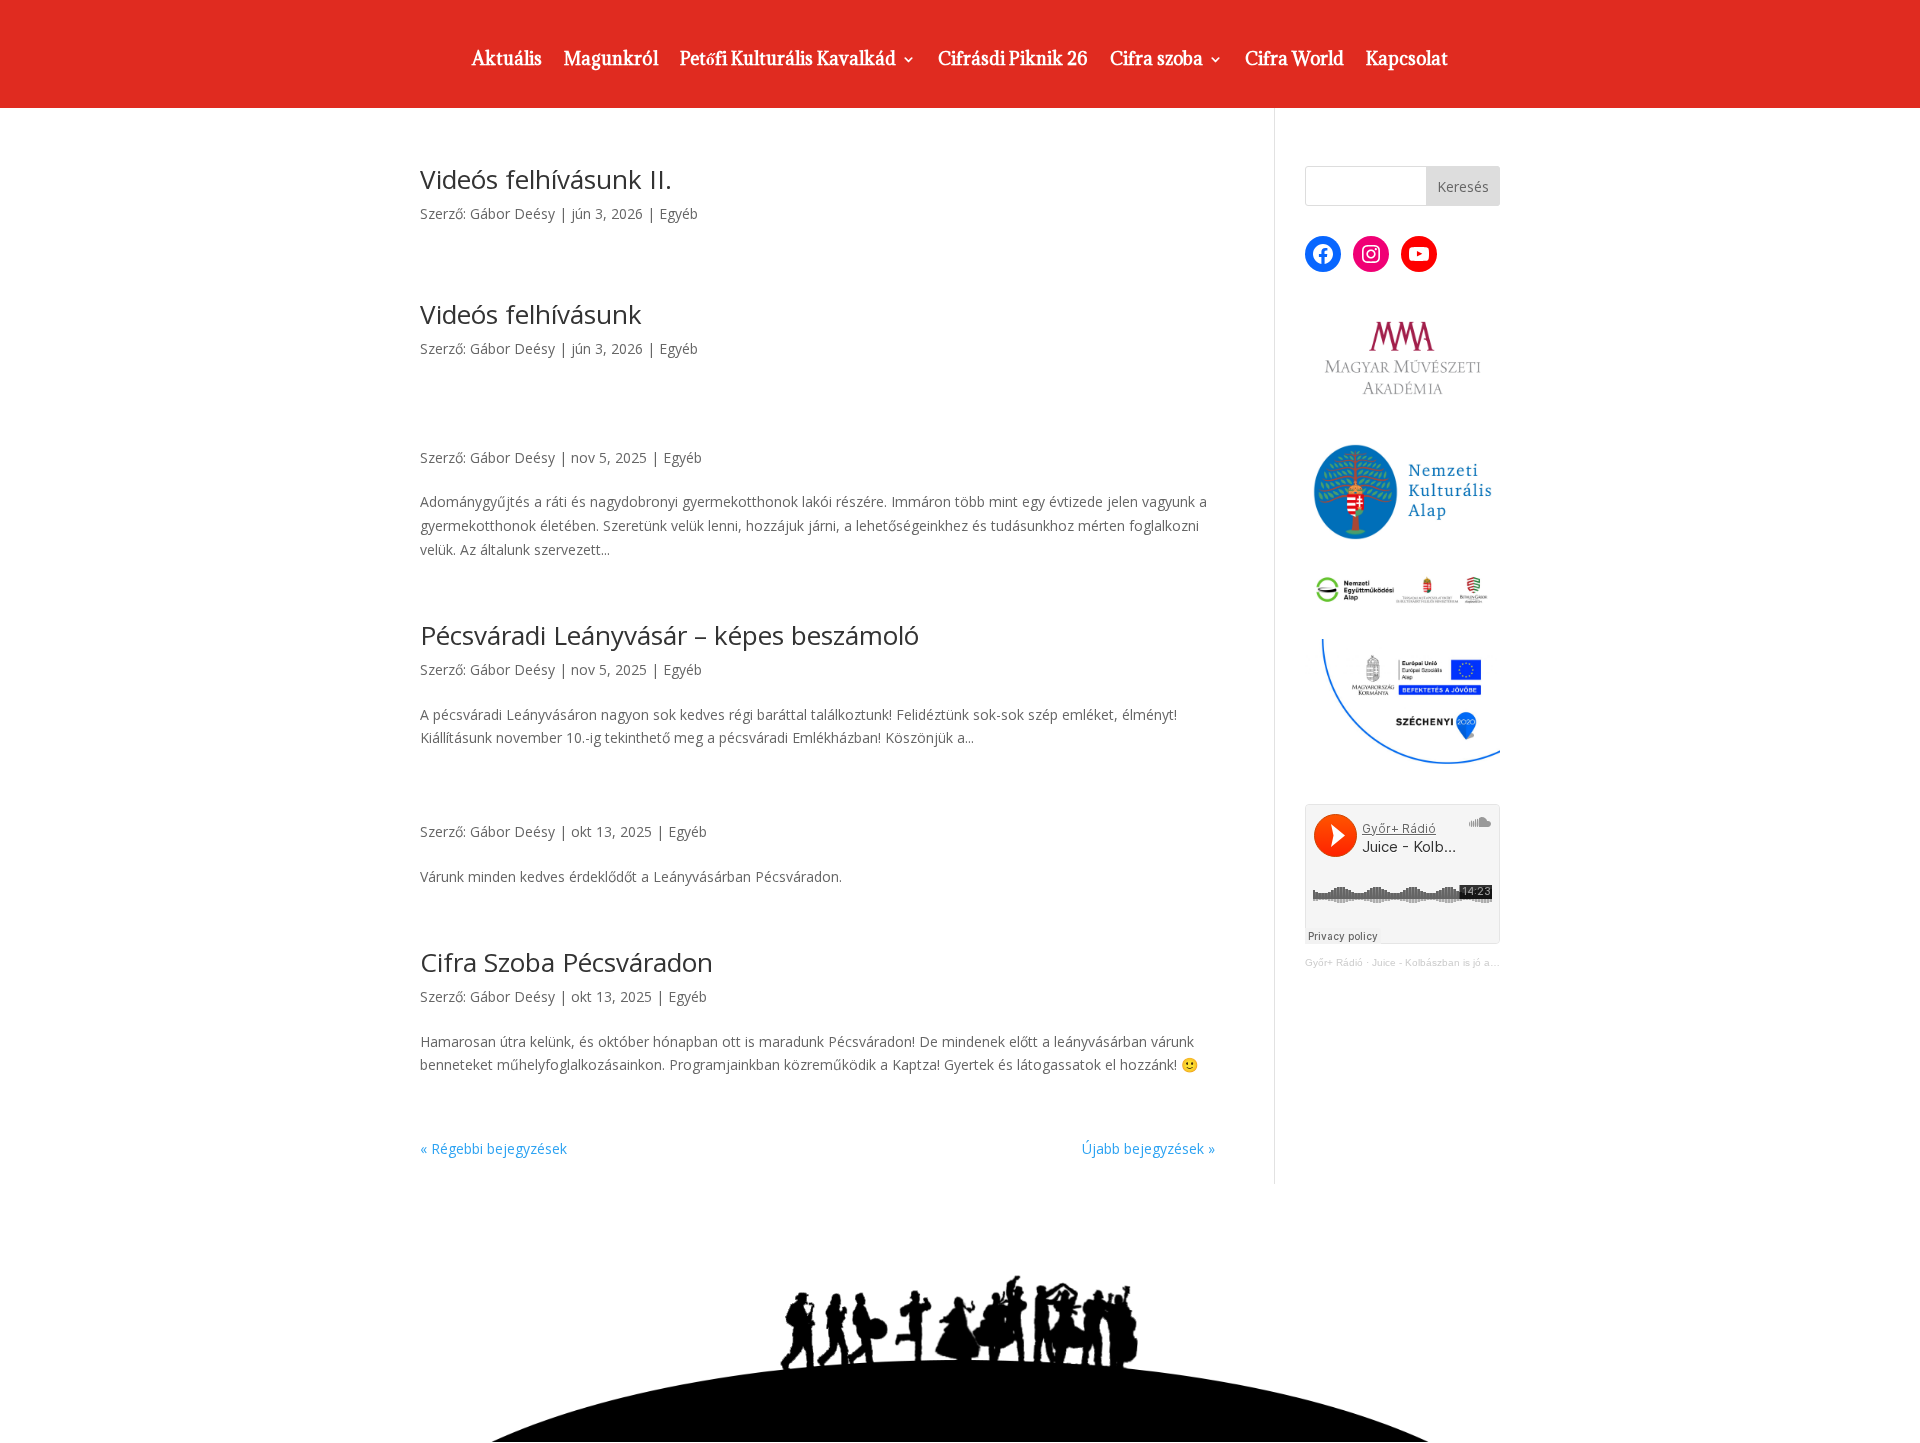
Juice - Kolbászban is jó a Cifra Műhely (1461, 962)
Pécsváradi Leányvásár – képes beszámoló (669, 635)
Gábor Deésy (512, 213)
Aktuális (507, 61)
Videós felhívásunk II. (546, 179)
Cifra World (1294, 61)
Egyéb (678, 213)
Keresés (1463, 186)
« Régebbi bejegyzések (493, 1148)
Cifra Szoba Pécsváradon (566, 962)
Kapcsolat (1407, 61)
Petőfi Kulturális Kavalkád (788, 61)
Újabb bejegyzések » (1148, 1148)
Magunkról (611, 61)
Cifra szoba (1156, 61)
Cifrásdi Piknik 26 (1013, 61)
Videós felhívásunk (531, 314)
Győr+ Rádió (1334, 962)
